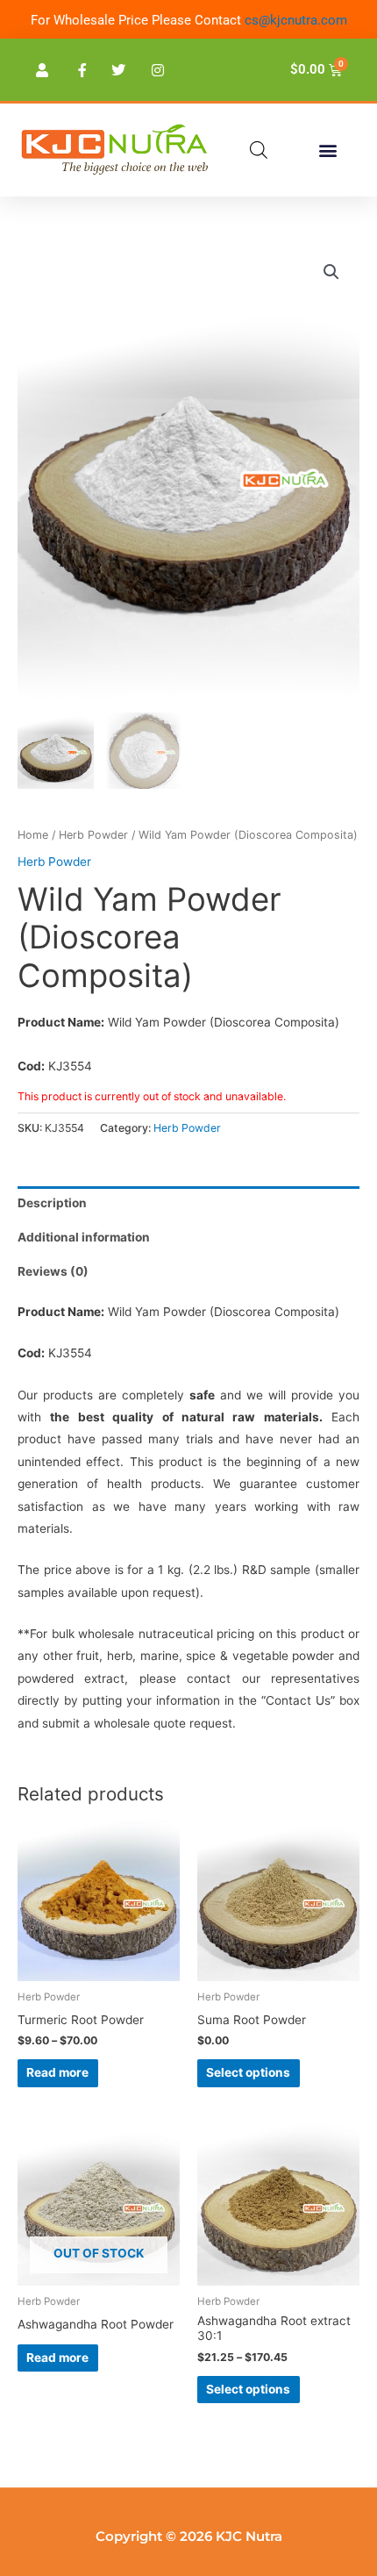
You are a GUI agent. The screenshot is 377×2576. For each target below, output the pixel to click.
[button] (327, 150)
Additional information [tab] (84, 1237)
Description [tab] (52, 1203)
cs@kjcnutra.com (296, 20)
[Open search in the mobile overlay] (259, 150)
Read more (57, 2072)
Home (33, 835)
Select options (248, 2072)
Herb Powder (93, 835)
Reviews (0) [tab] (53, 1271)
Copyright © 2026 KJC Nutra (189, 2536)
